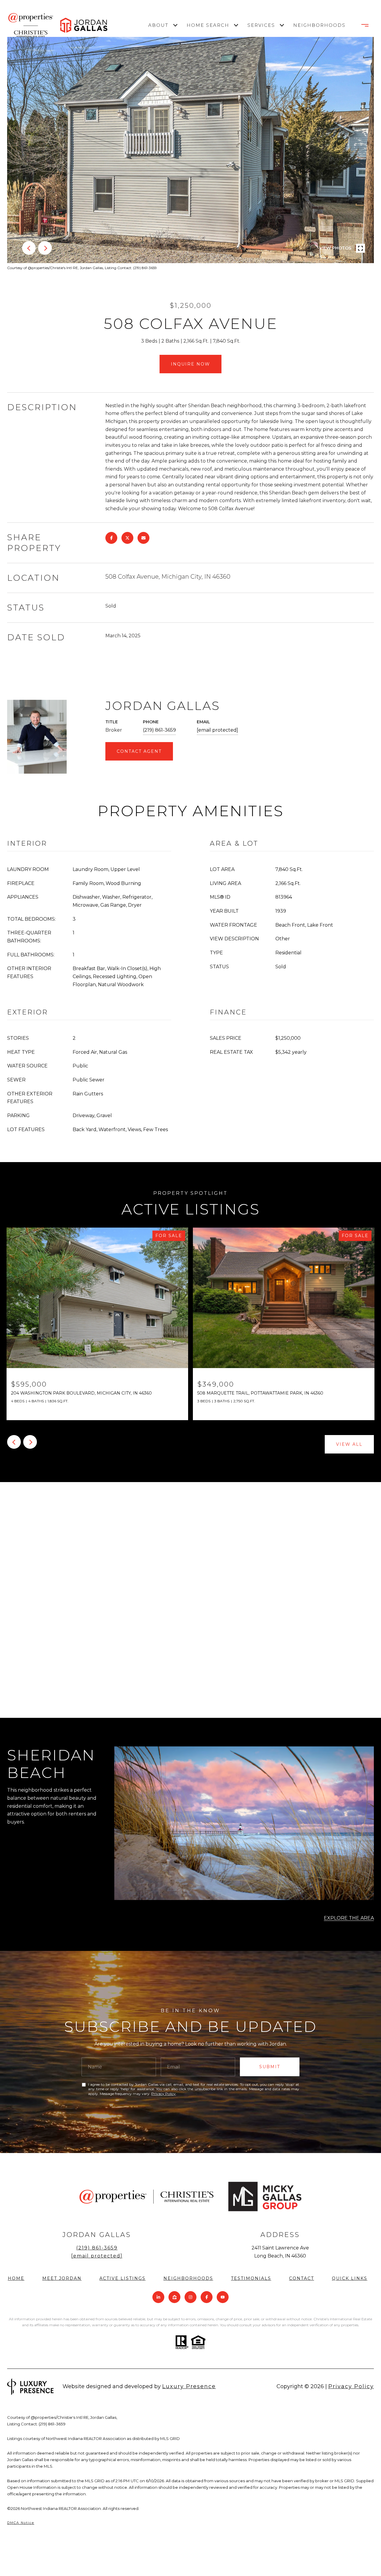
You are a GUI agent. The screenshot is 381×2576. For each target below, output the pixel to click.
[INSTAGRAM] (190, 2297)
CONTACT (302, 2278)
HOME (16, 2278)
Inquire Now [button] (190, 364)
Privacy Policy (163, 2094)
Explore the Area (349, 1918)
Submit (270, 2067)
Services (261, 25)
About (158, 25)
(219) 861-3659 (159, 730)
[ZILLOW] (174, 2297)
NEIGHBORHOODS (188, 2278)
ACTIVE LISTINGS (122, 2278)
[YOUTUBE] (223, 2297)
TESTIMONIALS (251, 2278)
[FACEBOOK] (207, 2297)
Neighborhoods (318, 25)
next (45, 248)
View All (349, 1444)
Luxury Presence (189, 2386)
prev (29, 248)
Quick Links (350, 2278)
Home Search (208, 25)
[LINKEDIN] (158, 2297)
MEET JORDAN (62, 2278)
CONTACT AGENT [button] (139, 751)
